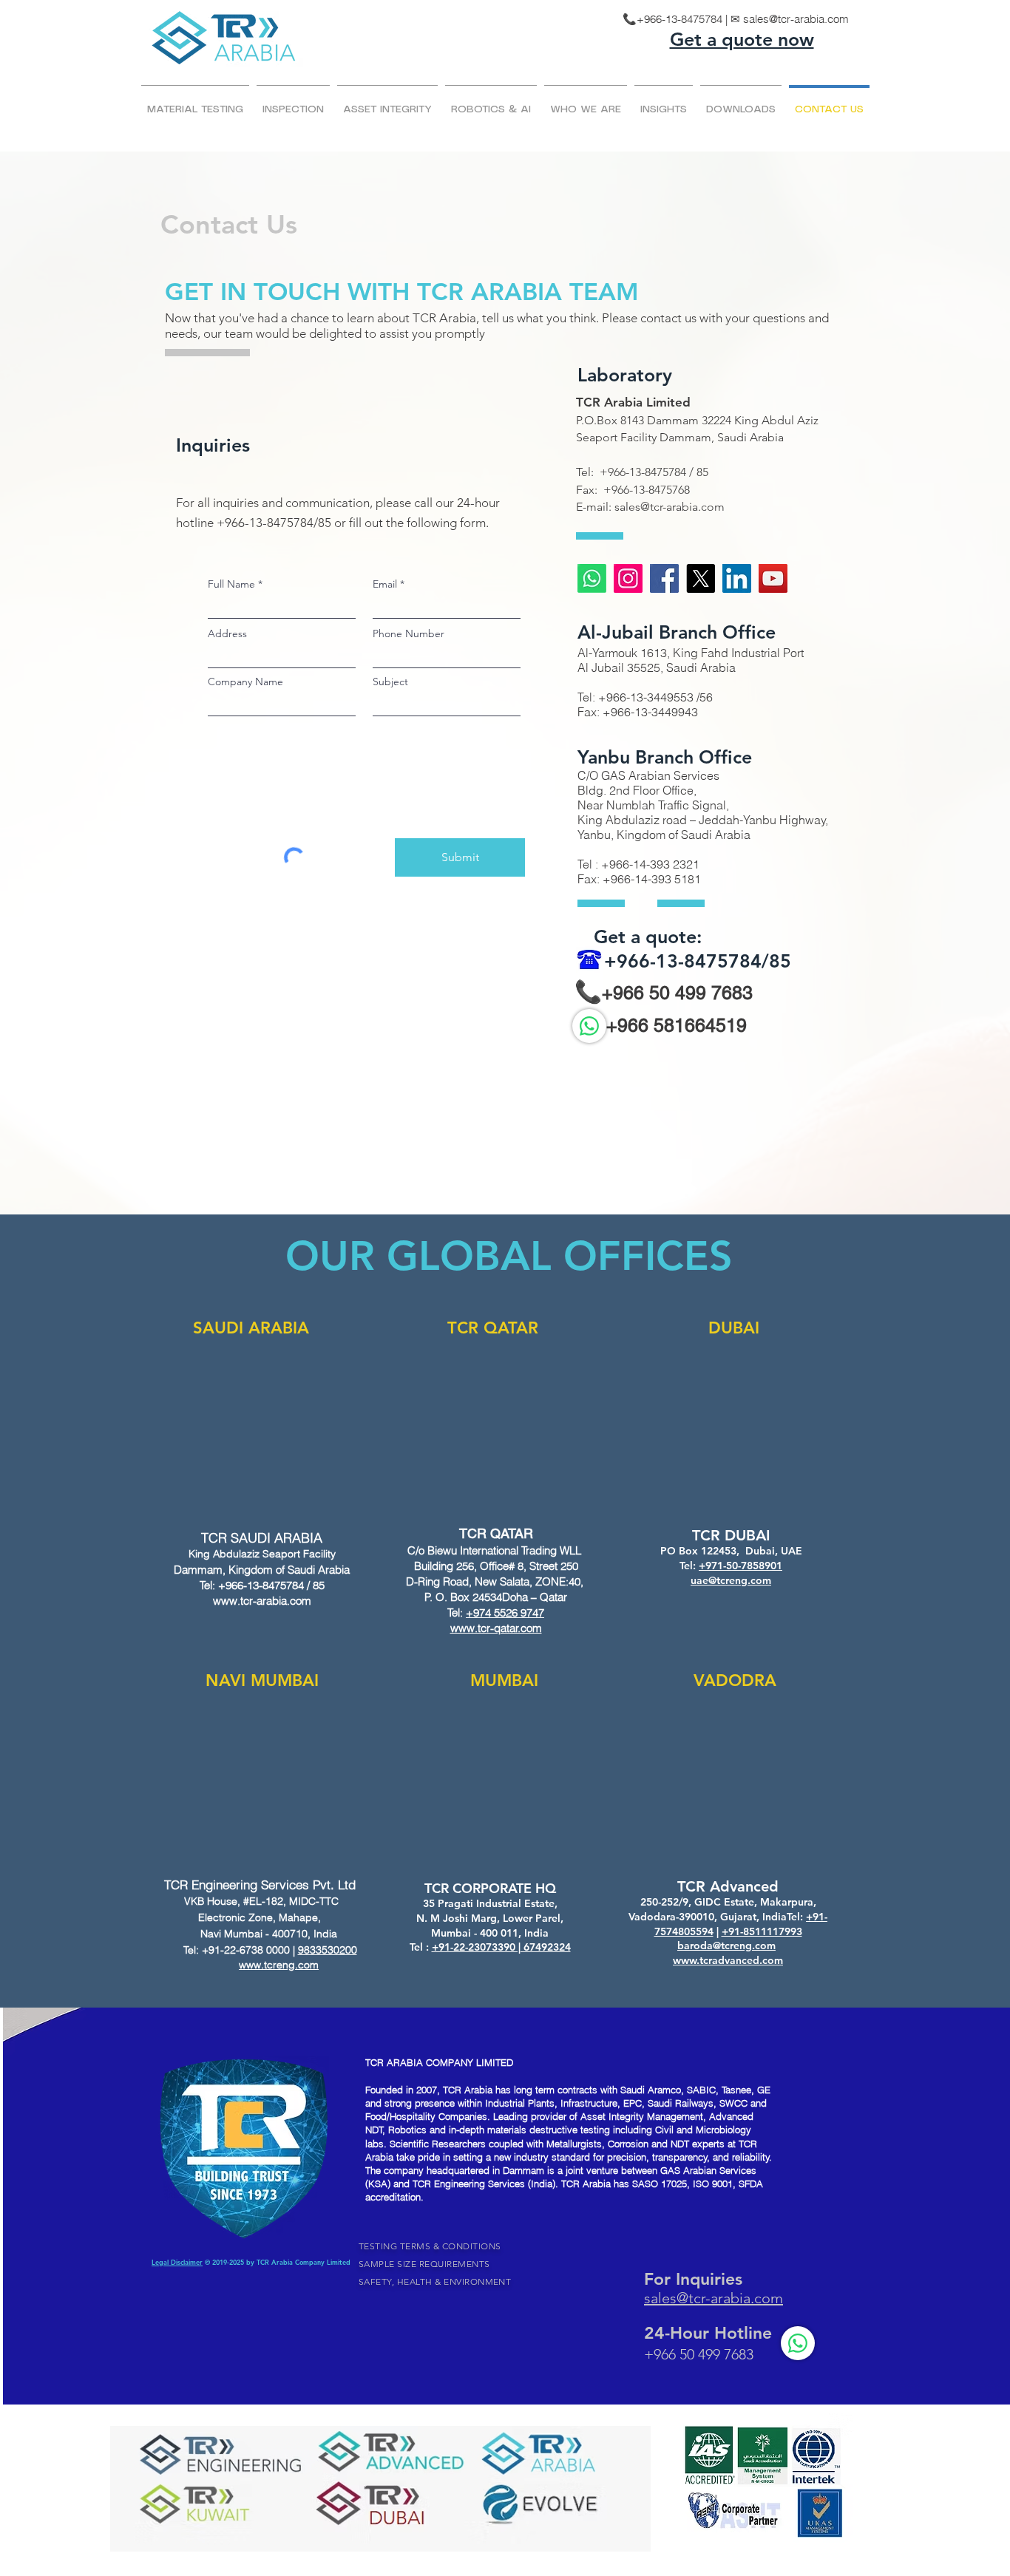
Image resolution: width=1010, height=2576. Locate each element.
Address (227, 633)
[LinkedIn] (737, 578)
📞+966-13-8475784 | (677, 19)
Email (385, 584)
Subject (390, 682)
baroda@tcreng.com (726, 1945)
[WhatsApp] (589, 1026)
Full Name (231, 584)
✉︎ (737, 19)
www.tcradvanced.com (728, 1960)
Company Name (245, 682)
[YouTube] (773, 578)
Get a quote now (742, 39)
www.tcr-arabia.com (262, 1601)
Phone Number (409, 633)
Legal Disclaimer (177, 2262)
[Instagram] (628, 578)
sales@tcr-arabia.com (796, 19)
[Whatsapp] (592, 578)
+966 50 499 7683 (677, 993)
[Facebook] (664, 578)
